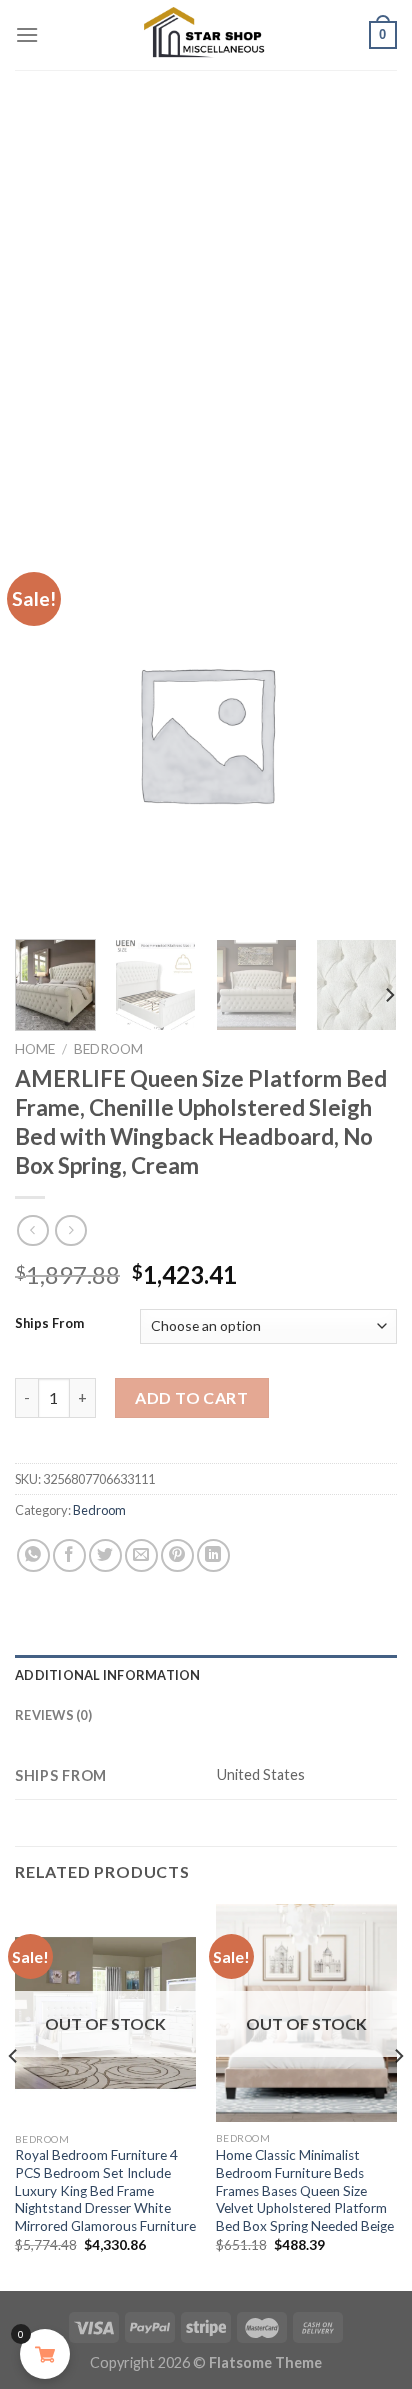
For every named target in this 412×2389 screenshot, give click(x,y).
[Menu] (27, 34)
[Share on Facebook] (69, 1555)
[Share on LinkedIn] (213, 1555)
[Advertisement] (206, 286)
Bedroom (108, 1049)
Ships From (49, 1324)
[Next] (389, 995)
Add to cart (191, 1397)
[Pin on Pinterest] (177, 1555)
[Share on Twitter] (105, 1555)
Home (35, 1049)
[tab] (206, 1675)
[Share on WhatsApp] (33, 1555)
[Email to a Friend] (141, 1555)
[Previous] (14, 2095)
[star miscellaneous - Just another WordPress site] (206, 35)
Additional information (108, 1675)
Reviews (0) (53, 1715)
